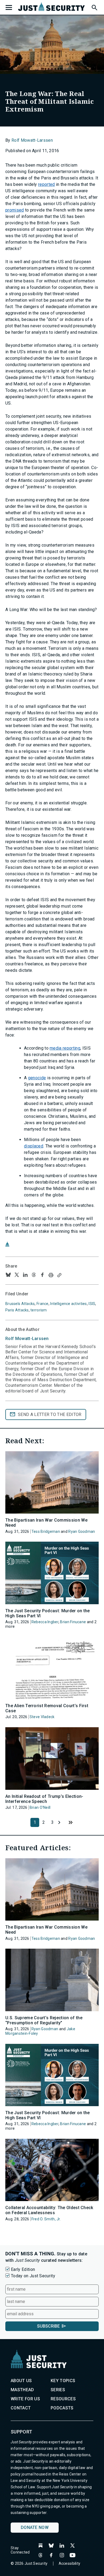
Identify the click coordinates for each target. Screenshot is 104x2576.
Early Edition (23, 2269)
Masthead (22, 2390)
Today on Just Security (33, 2276)
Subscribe (48, 2326)
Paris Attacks (17, 1310)
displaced (34, 1146)
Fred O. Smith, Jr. (46, 2219)
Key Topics (63, 2381)
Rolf (27, 1339)
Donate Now (35, 2527)
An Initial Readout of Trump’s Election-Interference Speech (44, 1799)
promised (15, 210)
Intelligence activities (68, 1304)
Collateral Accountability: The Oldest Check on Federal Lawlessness (49, 2210)
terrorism (39, 1310)
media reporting (65, 1048)
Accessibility (70, 2563)
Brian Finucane (73, 1622)
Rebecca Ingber (45, 1622)
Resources (63, 2399)
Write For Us (25, 2399)
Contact (21, 2408)
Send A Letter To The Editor (50, 1414)
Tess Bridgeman (46, 1531)
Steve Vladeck (42, 1717)
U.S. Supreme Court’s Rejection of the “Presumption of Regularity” (44, 2020)
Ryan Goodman (82, 1531)
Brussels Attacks (20, 1304)
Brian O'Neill (40, 1807)
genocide (37, 1078)
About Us (21, 2381)
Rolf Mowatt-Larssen (32, 140)
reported (47, 184)
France (43, 1304)
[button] (94, 7)
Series (58, 2390)
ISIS (92, 1304)
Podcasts (62, 2408)
